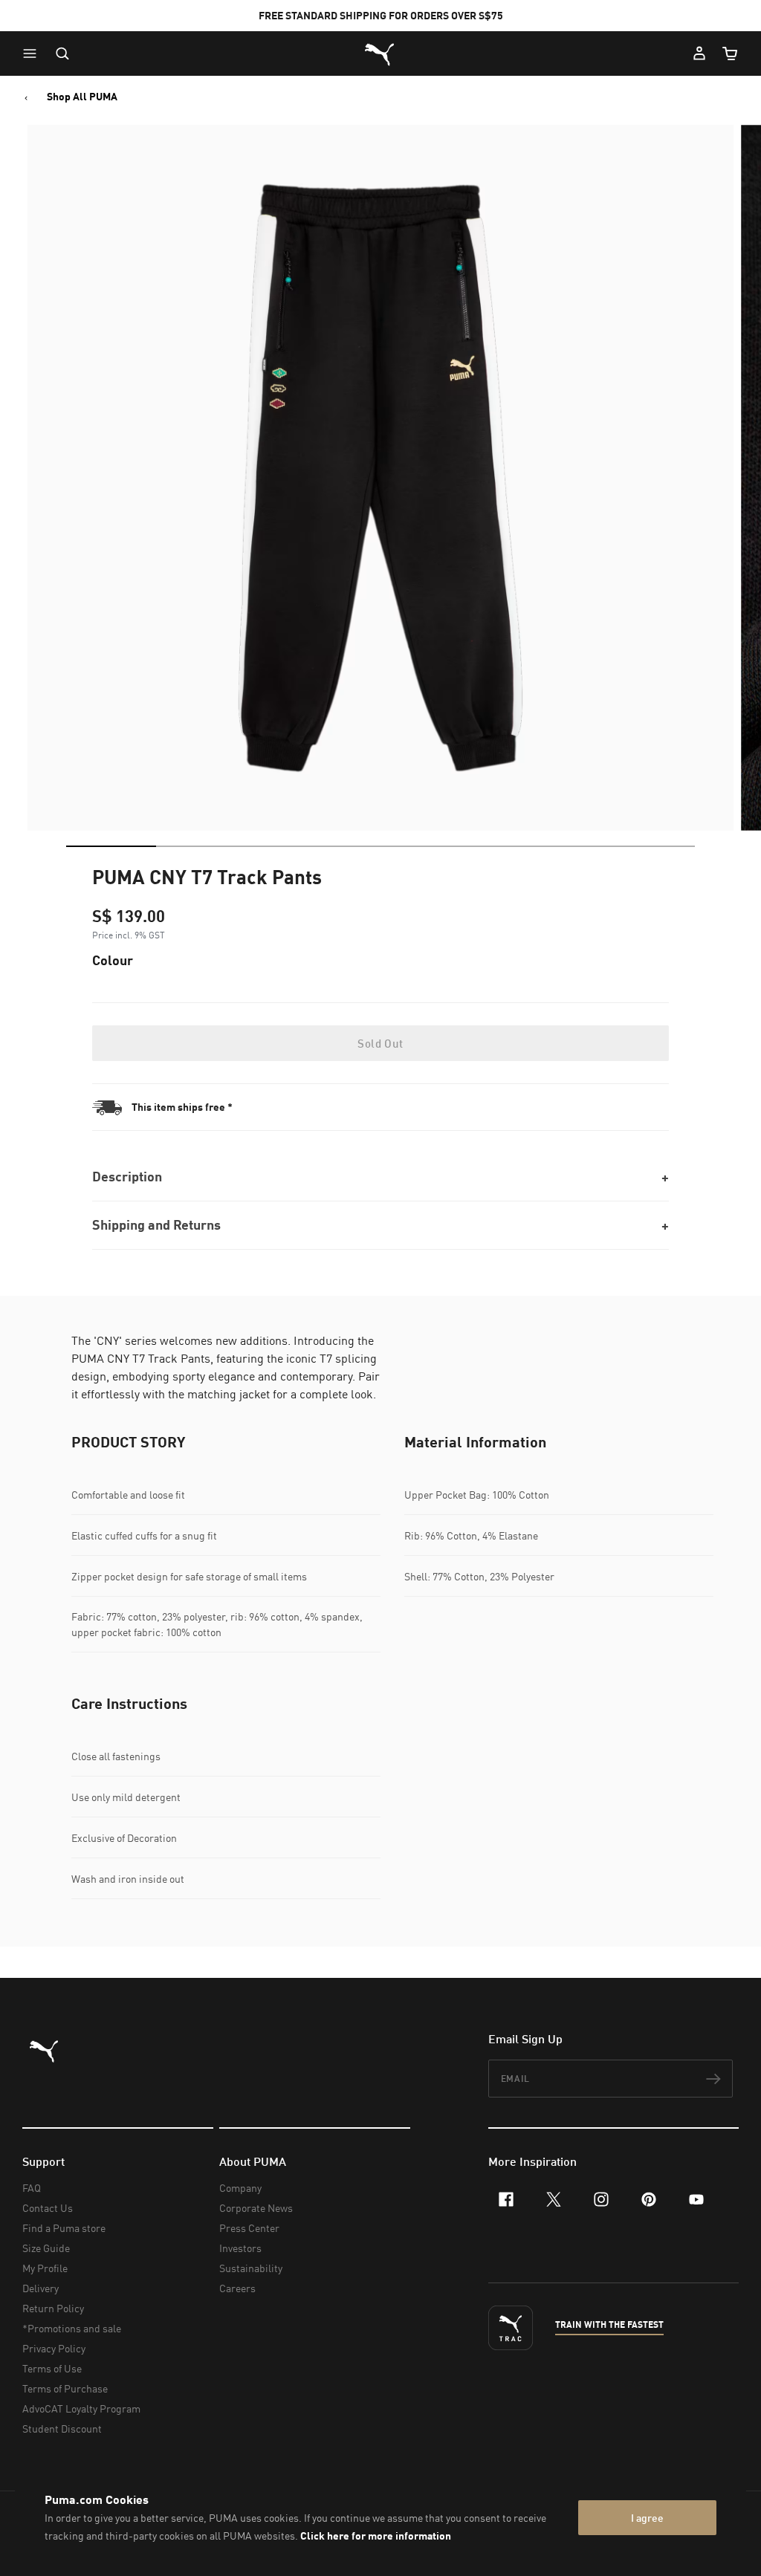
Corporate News (256, 2208)
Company (240, 2188)
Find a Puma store (64, 2228)
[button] (33, 53)
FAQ (32, 2188)
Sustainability (251, 2268)
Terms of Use (52, 2368)
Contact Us (48, 2208)
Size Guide (46, 2248)
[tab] (111, 846)
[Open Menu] (33, 53)
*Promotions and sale (72, 2328)
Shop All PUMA (82, 97)
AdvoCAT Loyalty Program (81, 2408)
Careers (237, 2288)
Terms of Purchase (65, 2388)
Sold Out (380, 1043)
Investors (240, 2248)
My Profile (45, 2268)
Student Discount (62, 2429)
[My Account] (699, 53)
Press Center (249, 2228)
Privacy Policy (54, 2348)
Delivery (41, 2288)
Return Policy (53, 2308)
